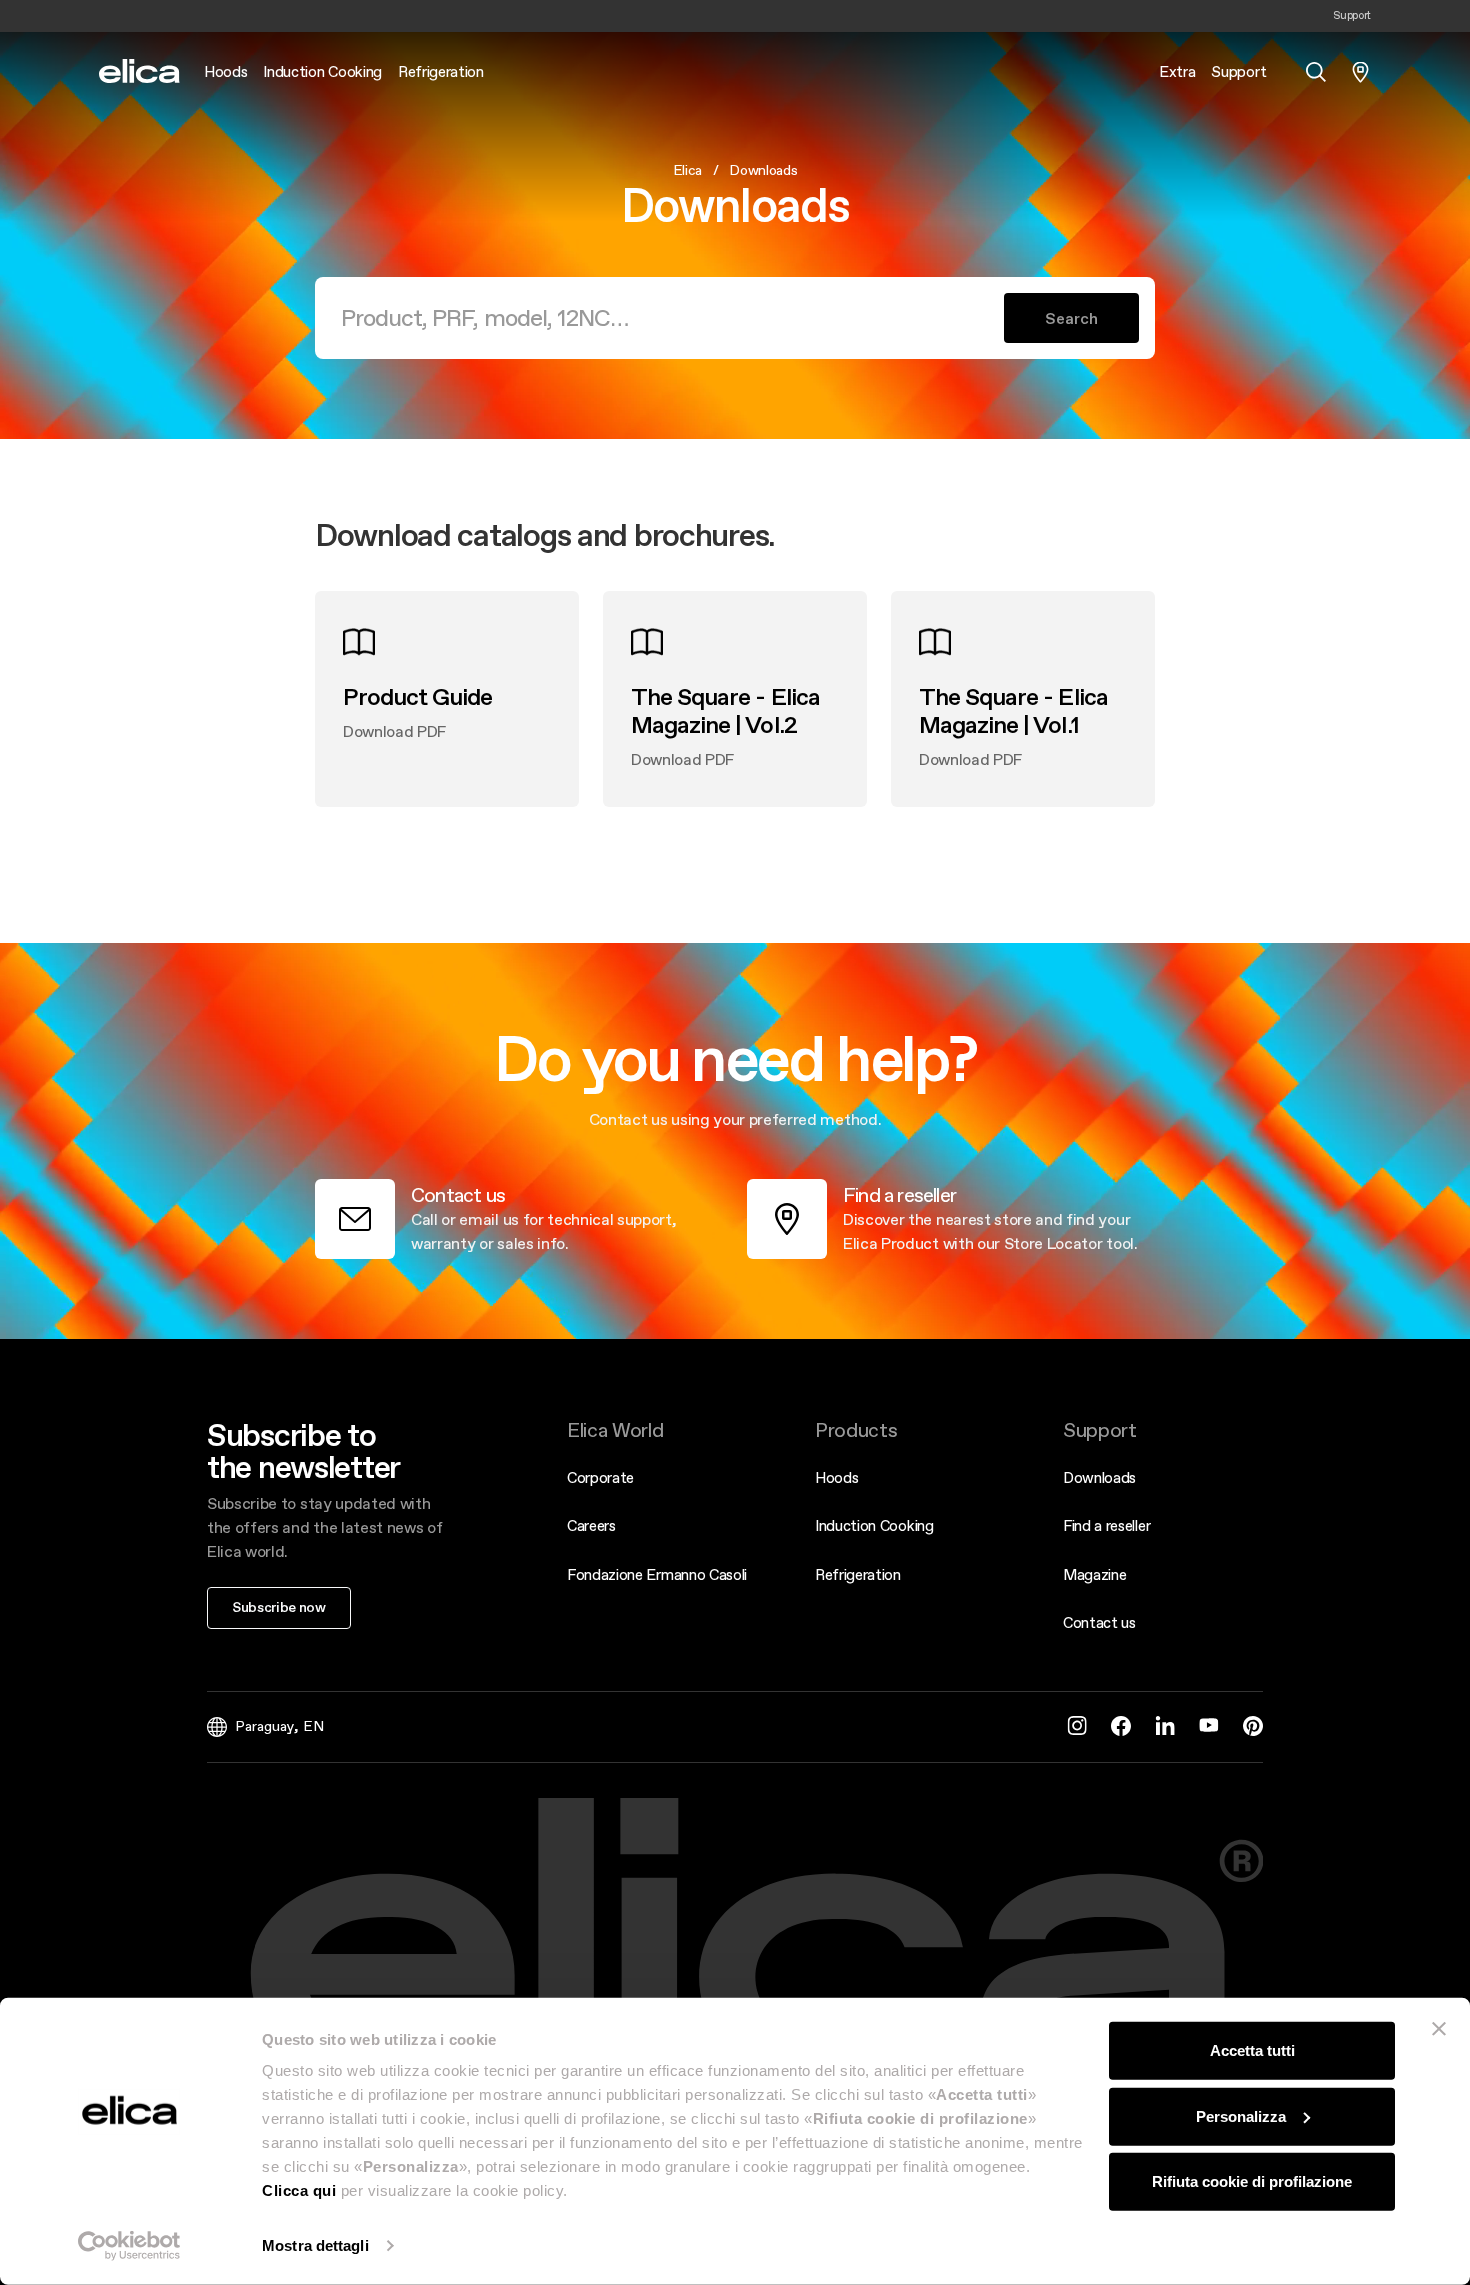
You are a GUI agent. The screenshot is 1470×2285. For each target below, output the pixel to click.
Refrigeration (858, 1574)
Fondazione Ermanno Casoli (657, 1574)
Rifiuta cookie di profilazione (1252, 2181)
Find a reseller (1106, 1525)
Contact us (1099, 1622)
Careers (591, 1525)
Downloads (1099, 1477)
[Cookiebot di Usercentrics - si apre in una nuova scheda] (129, 2246)
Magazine (1094, 1574)
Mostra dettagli (315, 2245)
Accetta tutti (1252, 2050)
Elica (687, 170)
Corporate (600, 1477)
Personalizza (1241, 2115)
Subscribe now (279, 1607)
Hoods (836, 1477)
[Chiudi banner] (1439, 2029)
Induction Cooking (874, 1525)
